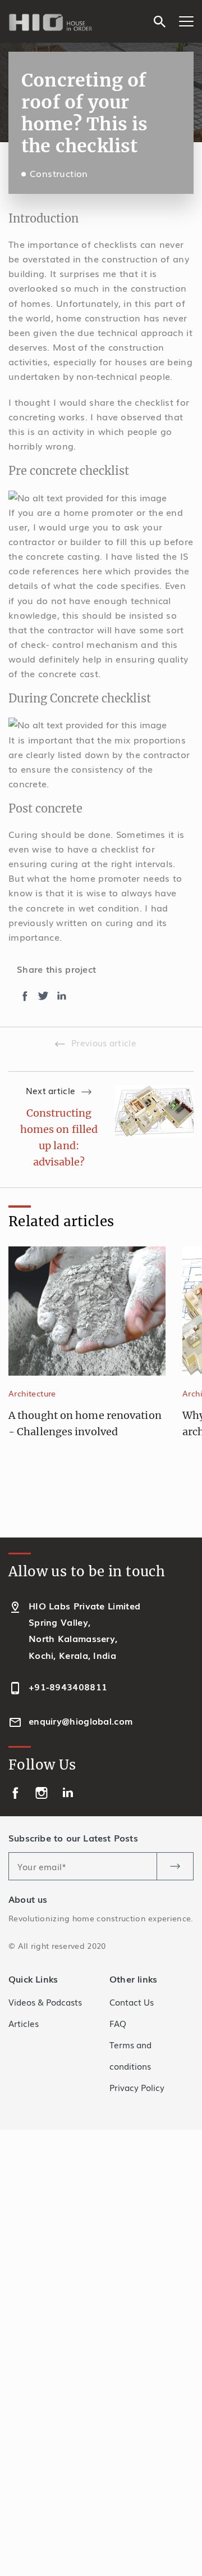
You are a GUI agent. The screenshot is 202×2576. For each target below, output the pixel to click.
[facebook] (17, 1791)
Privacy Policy (137, 2087)
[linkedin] (68, 1791)
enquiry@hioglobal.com (81, 1721)
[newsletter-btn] (175, 1866)
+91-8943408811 (68, 1686)
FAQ (118, 2023)
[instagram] (43, 1791)
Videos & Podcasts (45, 2002)
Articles (24, 2023)
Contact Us (132, 2002)
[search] (160, 20)
